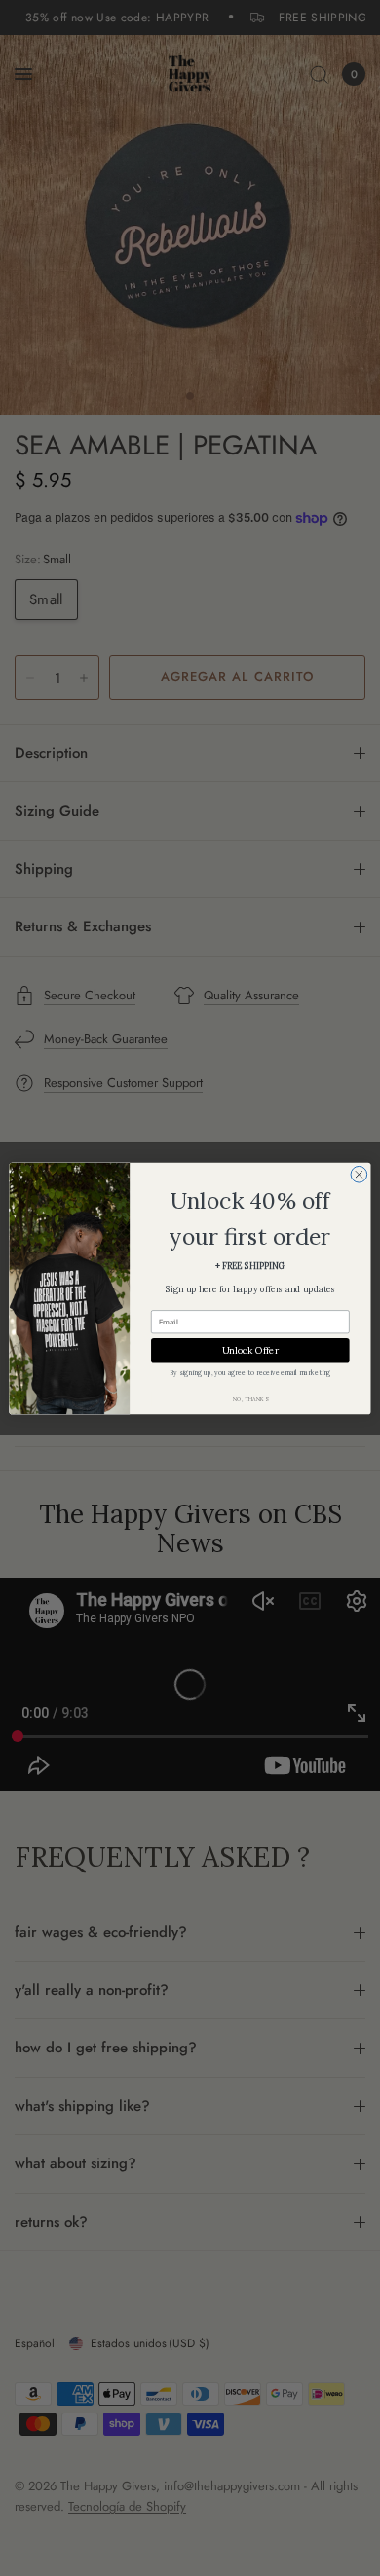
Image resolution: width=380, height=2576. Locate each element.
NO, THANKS (250, 1399)
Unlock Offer (250, 1350)
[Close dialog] (359, 1174)
